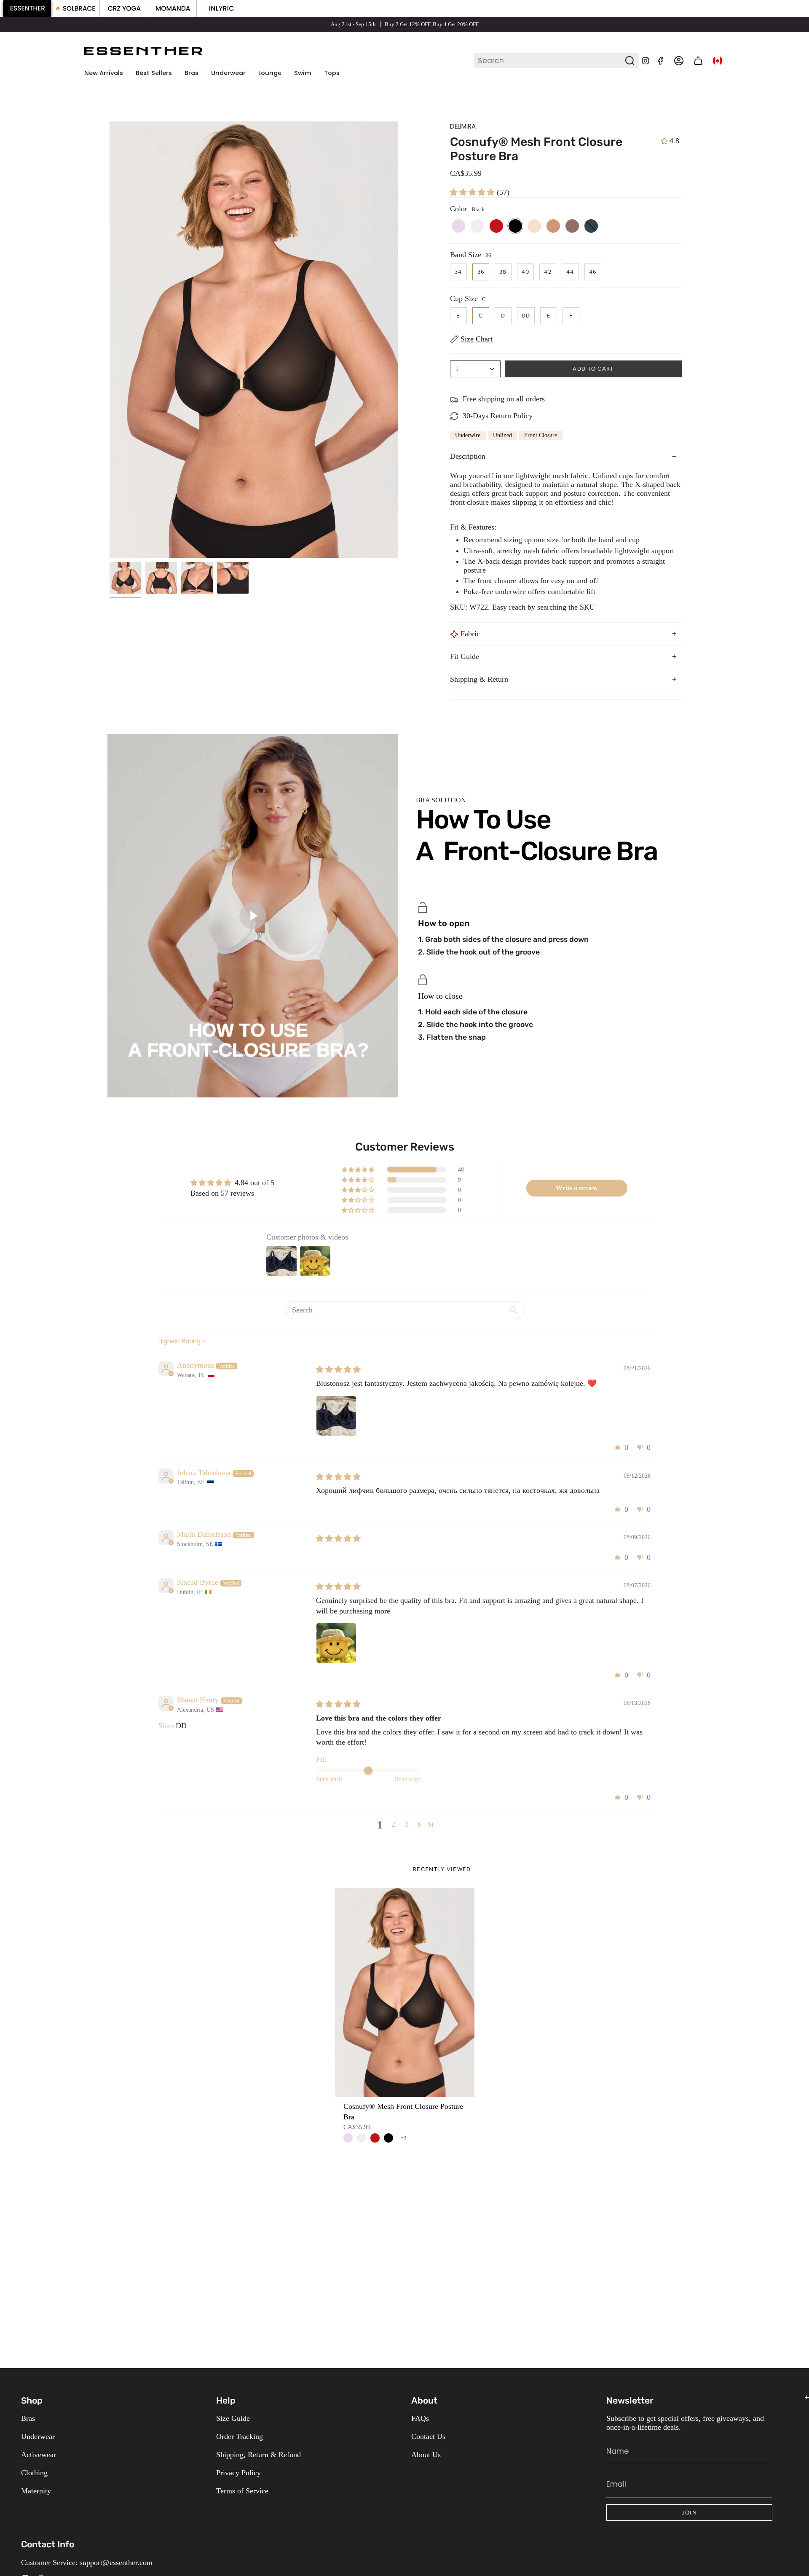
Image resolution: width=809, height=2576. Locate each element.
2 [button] (393, 1824)
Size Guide (233, 2418)
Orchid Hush (348, 2138)
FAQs (420, 2418)
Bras (28, 2418)
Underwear (38, 2436)
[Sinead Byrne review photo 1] (336, 1643)
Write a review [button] (577, 1188)
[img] (338, 1369)
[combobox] (550, 61)
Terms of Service (242, 2491)
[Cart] (698, 61)
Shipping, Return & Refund (259, 2455)
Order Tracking (240, 2436)
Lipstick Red (375, 2138)
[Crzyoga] (124, 8)
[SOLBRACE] (76, 8)
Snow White (362, 2138)
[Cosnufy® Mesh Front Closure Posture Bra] (405, 1993)
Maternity (36, 2491)
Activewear (39, 2455)
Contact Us (428, 2436)
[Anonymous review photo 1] (336, 1416)
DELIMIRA (463, 126)
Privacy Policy (238, 2473)
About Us (426, 2455)
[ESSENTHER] (27, 8)
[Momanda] (173, 8)
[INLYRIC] (221, 8)
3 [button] (407, 1824)
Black (388, 2138)
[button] (192, 73)
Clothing (34, 2473)
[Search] (630, 61)
